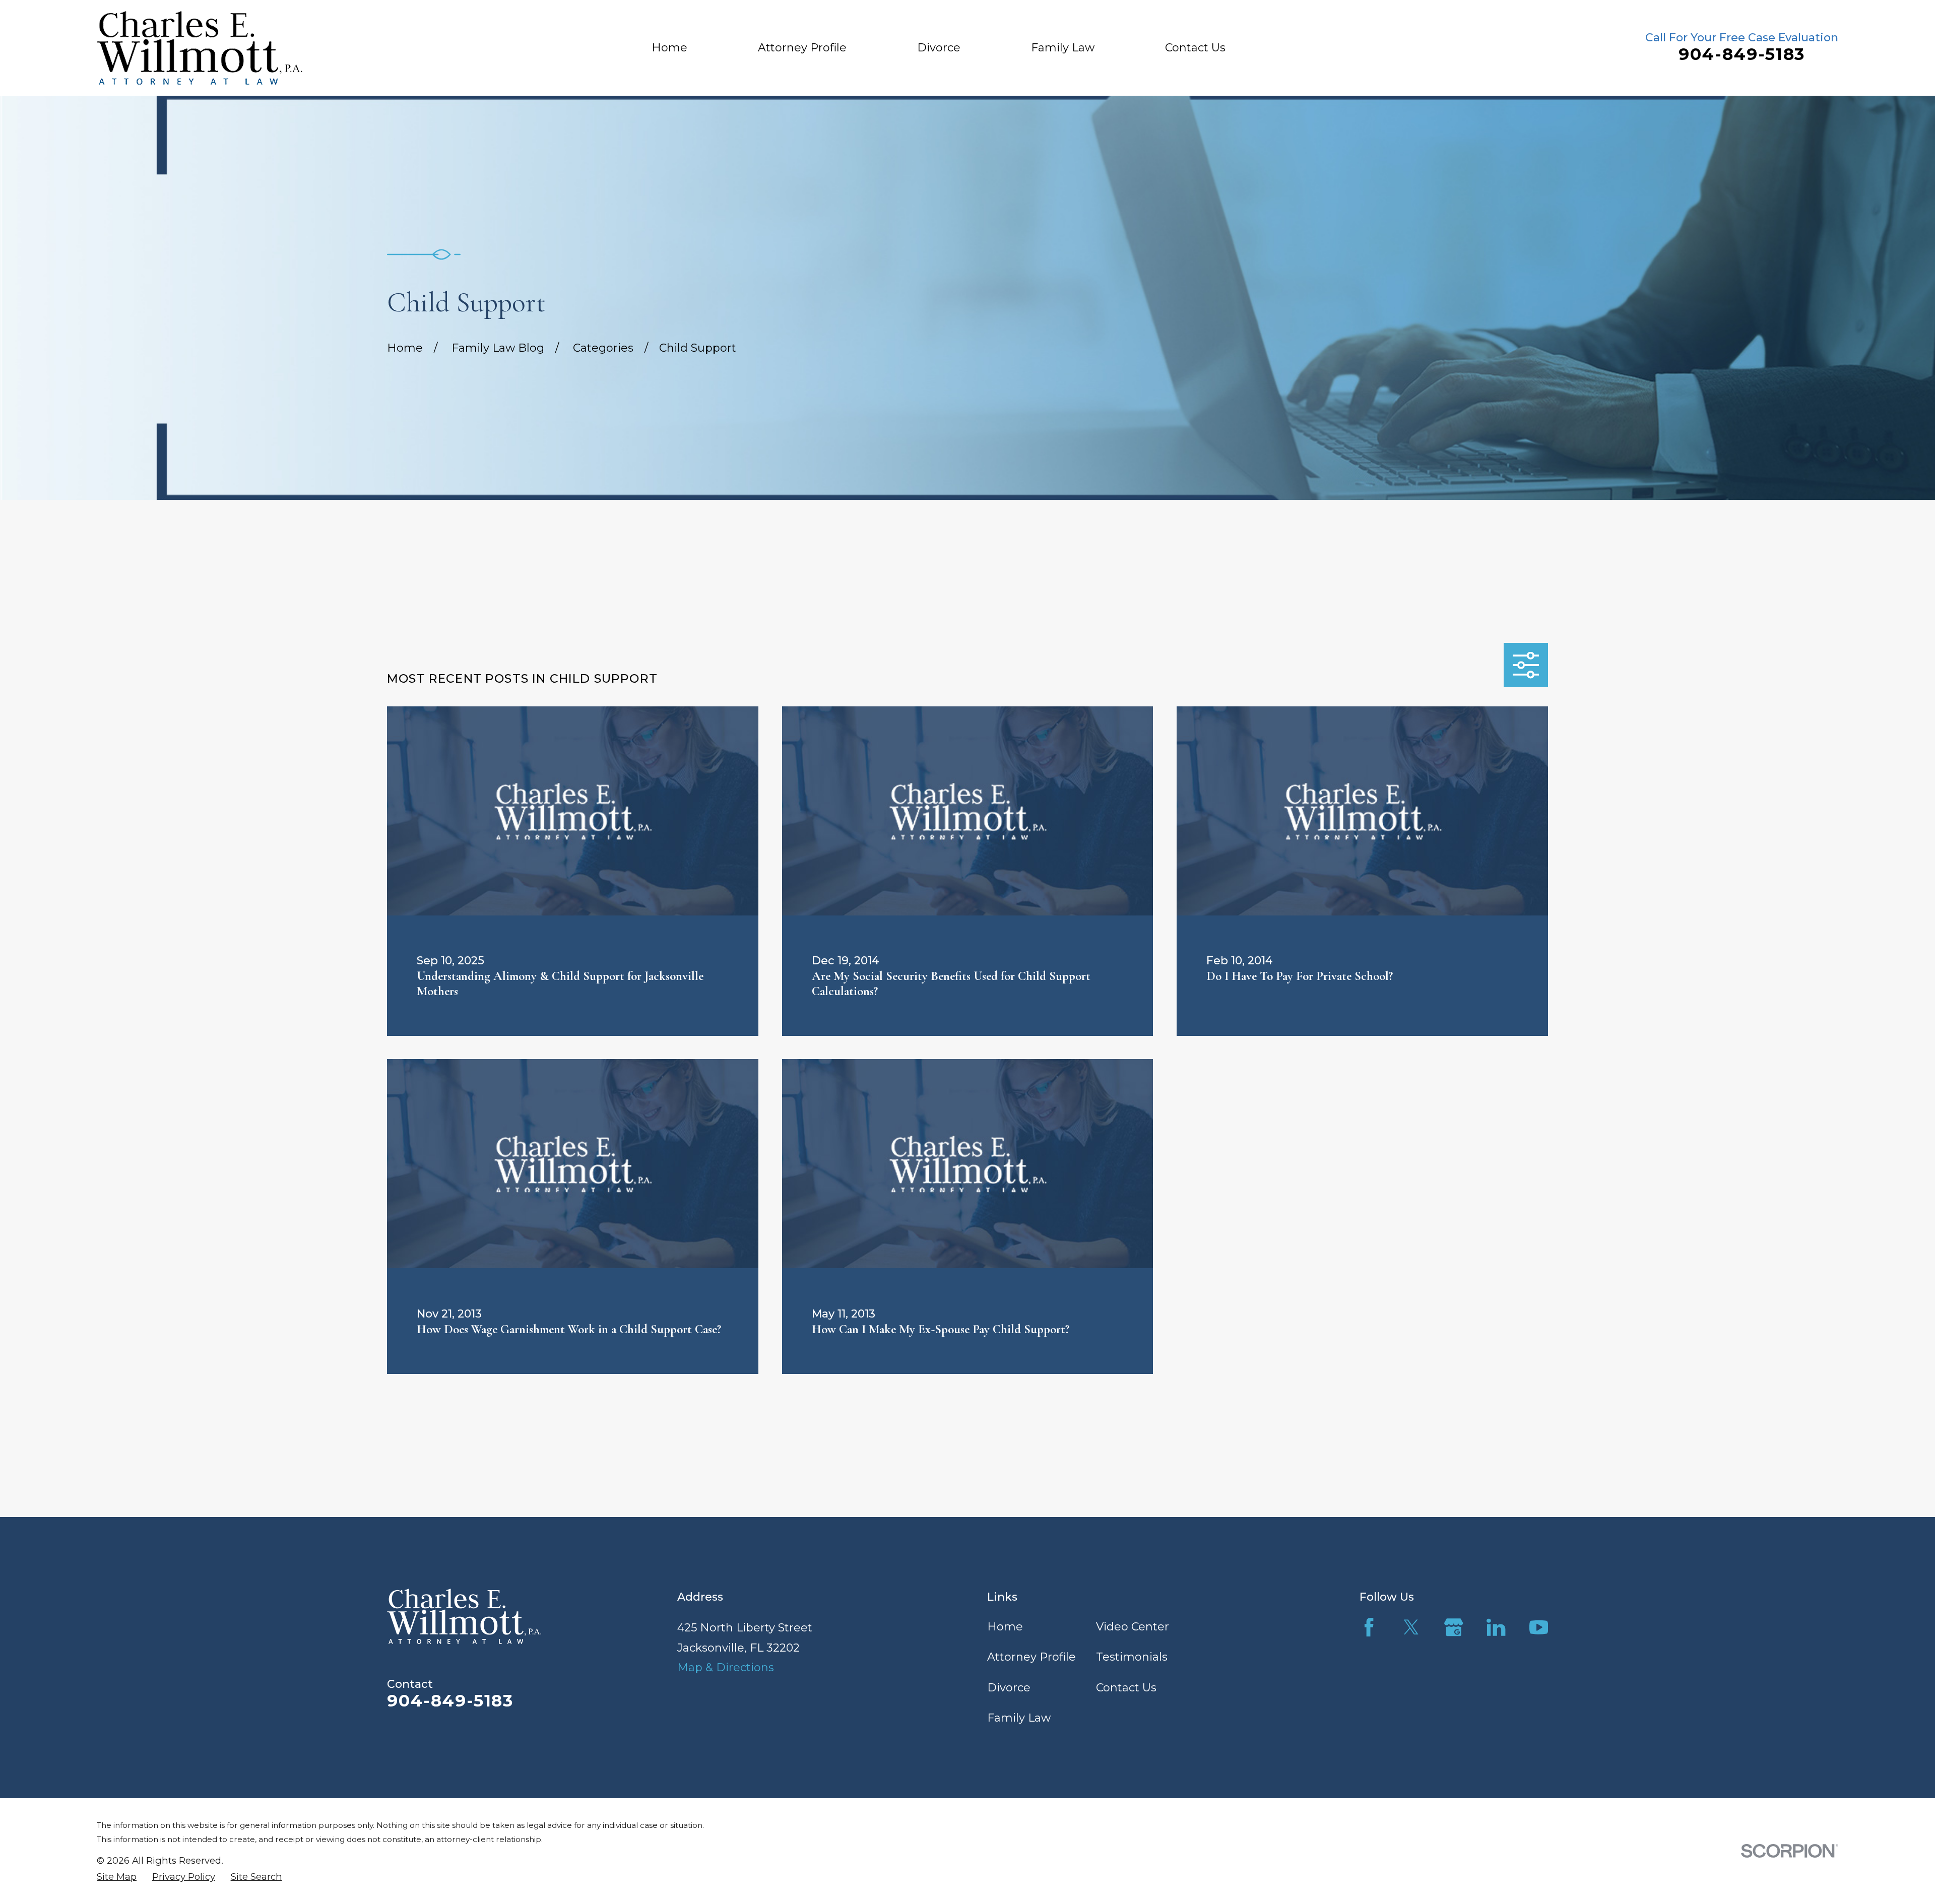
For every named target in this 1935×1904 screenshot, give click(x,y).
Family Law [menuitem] (1063, 48)
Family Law (1019, 1718)
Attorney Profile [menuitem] (802, 48)
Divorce (1009, 1688)
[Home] (200, 48)
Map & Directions (726, 1667)
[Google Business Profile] (1454, 1627)
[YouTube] (1539, 1627)
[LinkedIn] (1496, 1627)
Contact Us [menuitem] (1195, 48)
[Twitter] (1411, 1627)
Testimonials (1132, 1657)
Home (1005, 1627)
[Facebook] (1369, 1627)
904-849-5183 (1742, 54)
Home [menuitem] (669, 48)
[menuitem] (117, 1877)
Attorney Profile (1031, 1657)
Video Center (1133, 1627)
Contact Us (1126, 1688)
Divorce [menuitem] (939, 48)
